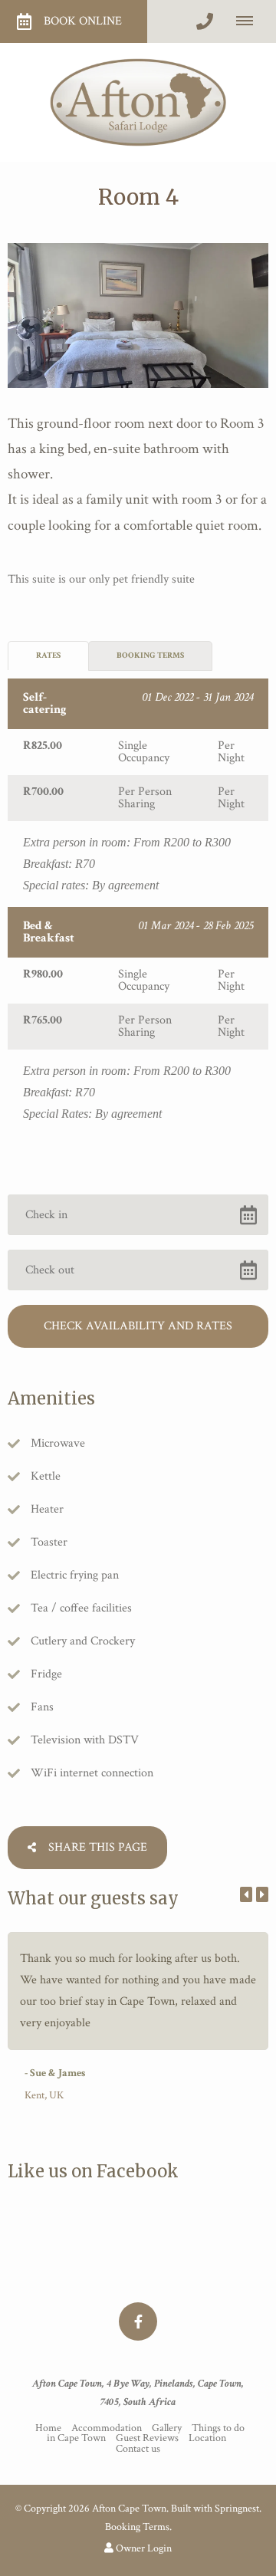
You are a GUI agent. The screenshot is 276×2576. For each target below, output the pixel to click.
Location (207, 2438)
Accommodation (108, 2428)
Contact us (138, 2449)
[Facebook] (138, 2321)
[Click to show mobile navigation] (250, 21)
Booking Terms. (138, 2527)
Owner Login (143, 2548)
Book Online (83, 21)
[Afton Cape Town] (138, 102)
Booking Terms (150, 655)
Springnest (237, 2509)
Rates (48, 655)
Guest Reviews (147, 2438)
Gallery (167, 2428)
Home (48, 2428)
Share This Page (96, 1847)
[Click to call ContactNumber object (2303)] (205, 21)
